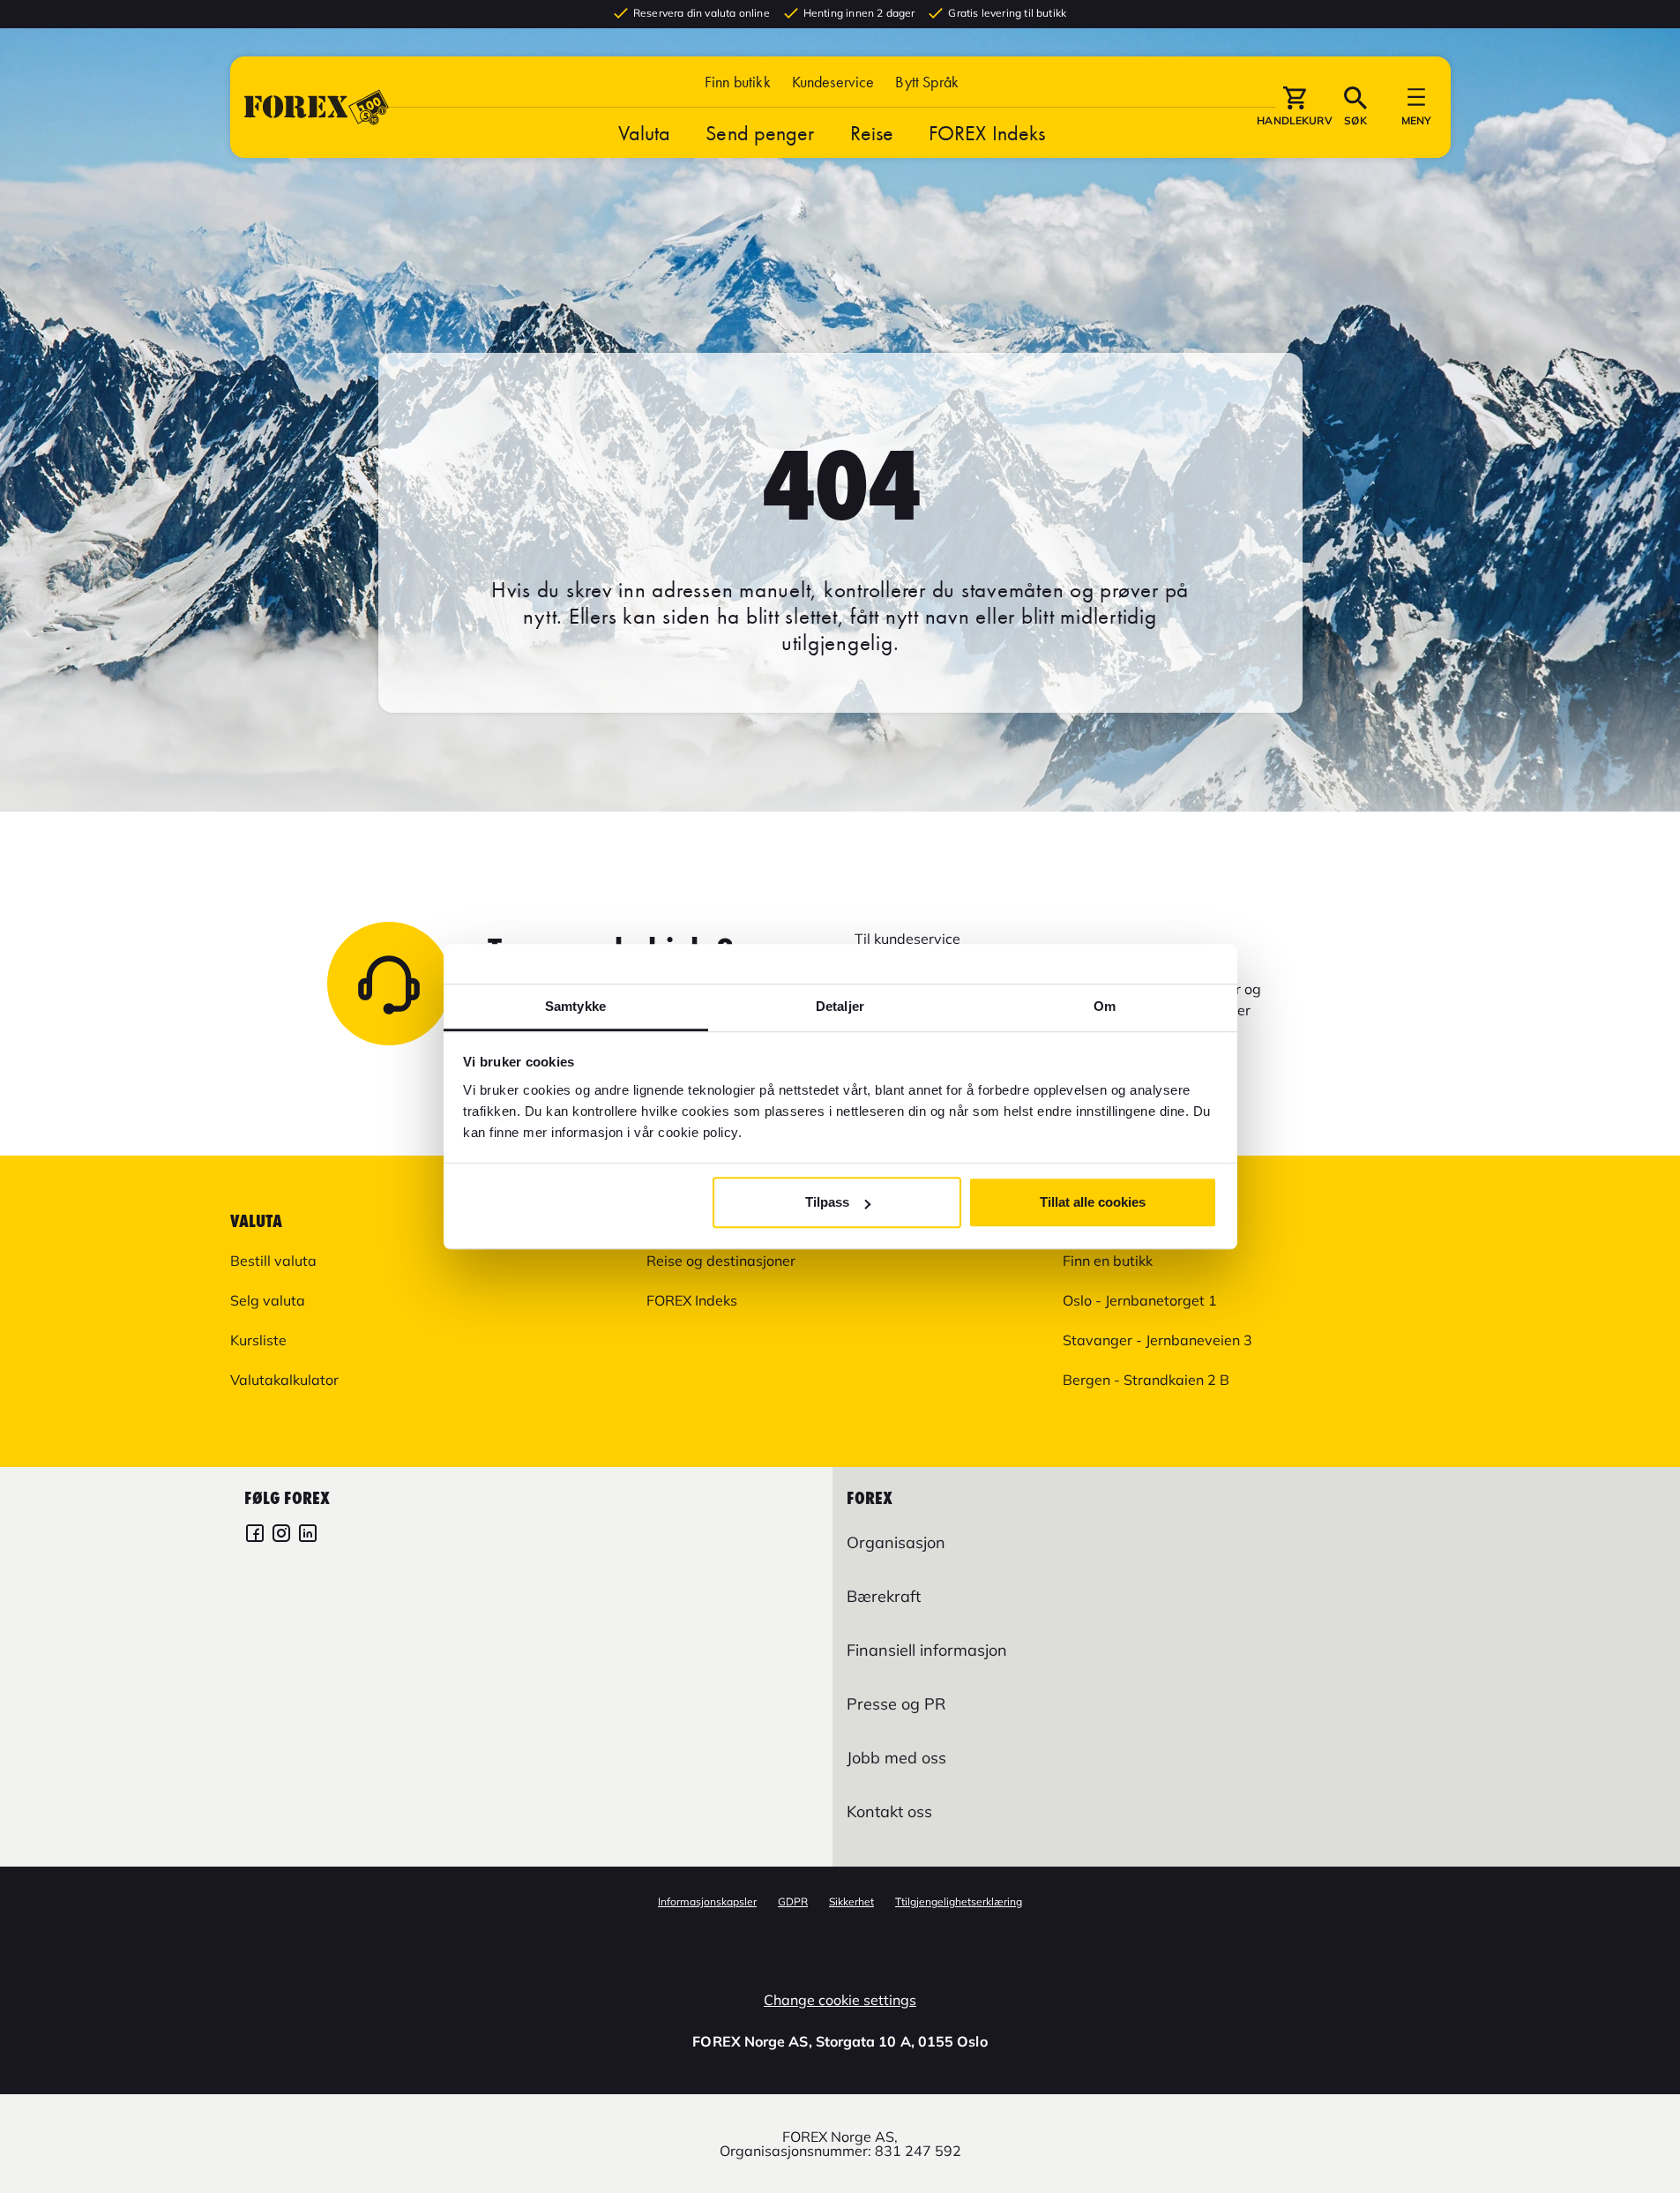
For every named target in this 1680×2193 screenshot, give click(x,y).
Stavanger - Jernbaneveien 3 (1157, 1340)
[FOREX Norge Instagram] (281, 1535)
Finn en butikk (1108, 1261)
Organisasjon (896, 1542)
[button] (927, 82)
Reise (872, 133)
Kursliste (258, 1340)
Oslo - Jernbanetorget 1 (1140, 1300)
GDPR (793, 1901)
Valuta (645, 133)
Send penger (760, 133)
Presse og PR (896, 1704)
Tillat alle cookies (1093, 1202)
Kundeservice (833, 82)
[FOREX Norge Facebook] (255, 1535)
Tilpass (827, 1202)
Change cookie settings (840, 2000)
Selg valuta (268, 1300)
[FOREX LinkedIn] (308, 1535)
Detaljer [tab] (840, 1006)
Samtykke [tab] (575, 1006)
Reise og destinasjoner (721, 1261)
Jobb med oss (896, 1758)
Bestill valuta (273, 1261)
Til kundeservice (907, 939)
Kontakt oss (889, 1811)
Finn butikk (738, 82)
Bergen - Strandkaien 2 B (1146, 1380)
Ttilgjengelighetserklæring (959, 1901)
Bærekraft (884, 1596)
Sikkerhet (851, 1901)
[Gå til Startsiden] (317, 107)
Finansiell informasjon (927, 1650)
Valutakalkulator (284, 1380)
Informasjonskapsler (707, 1901)
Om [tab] (1105, 1006)
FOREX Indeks (987, 133)
